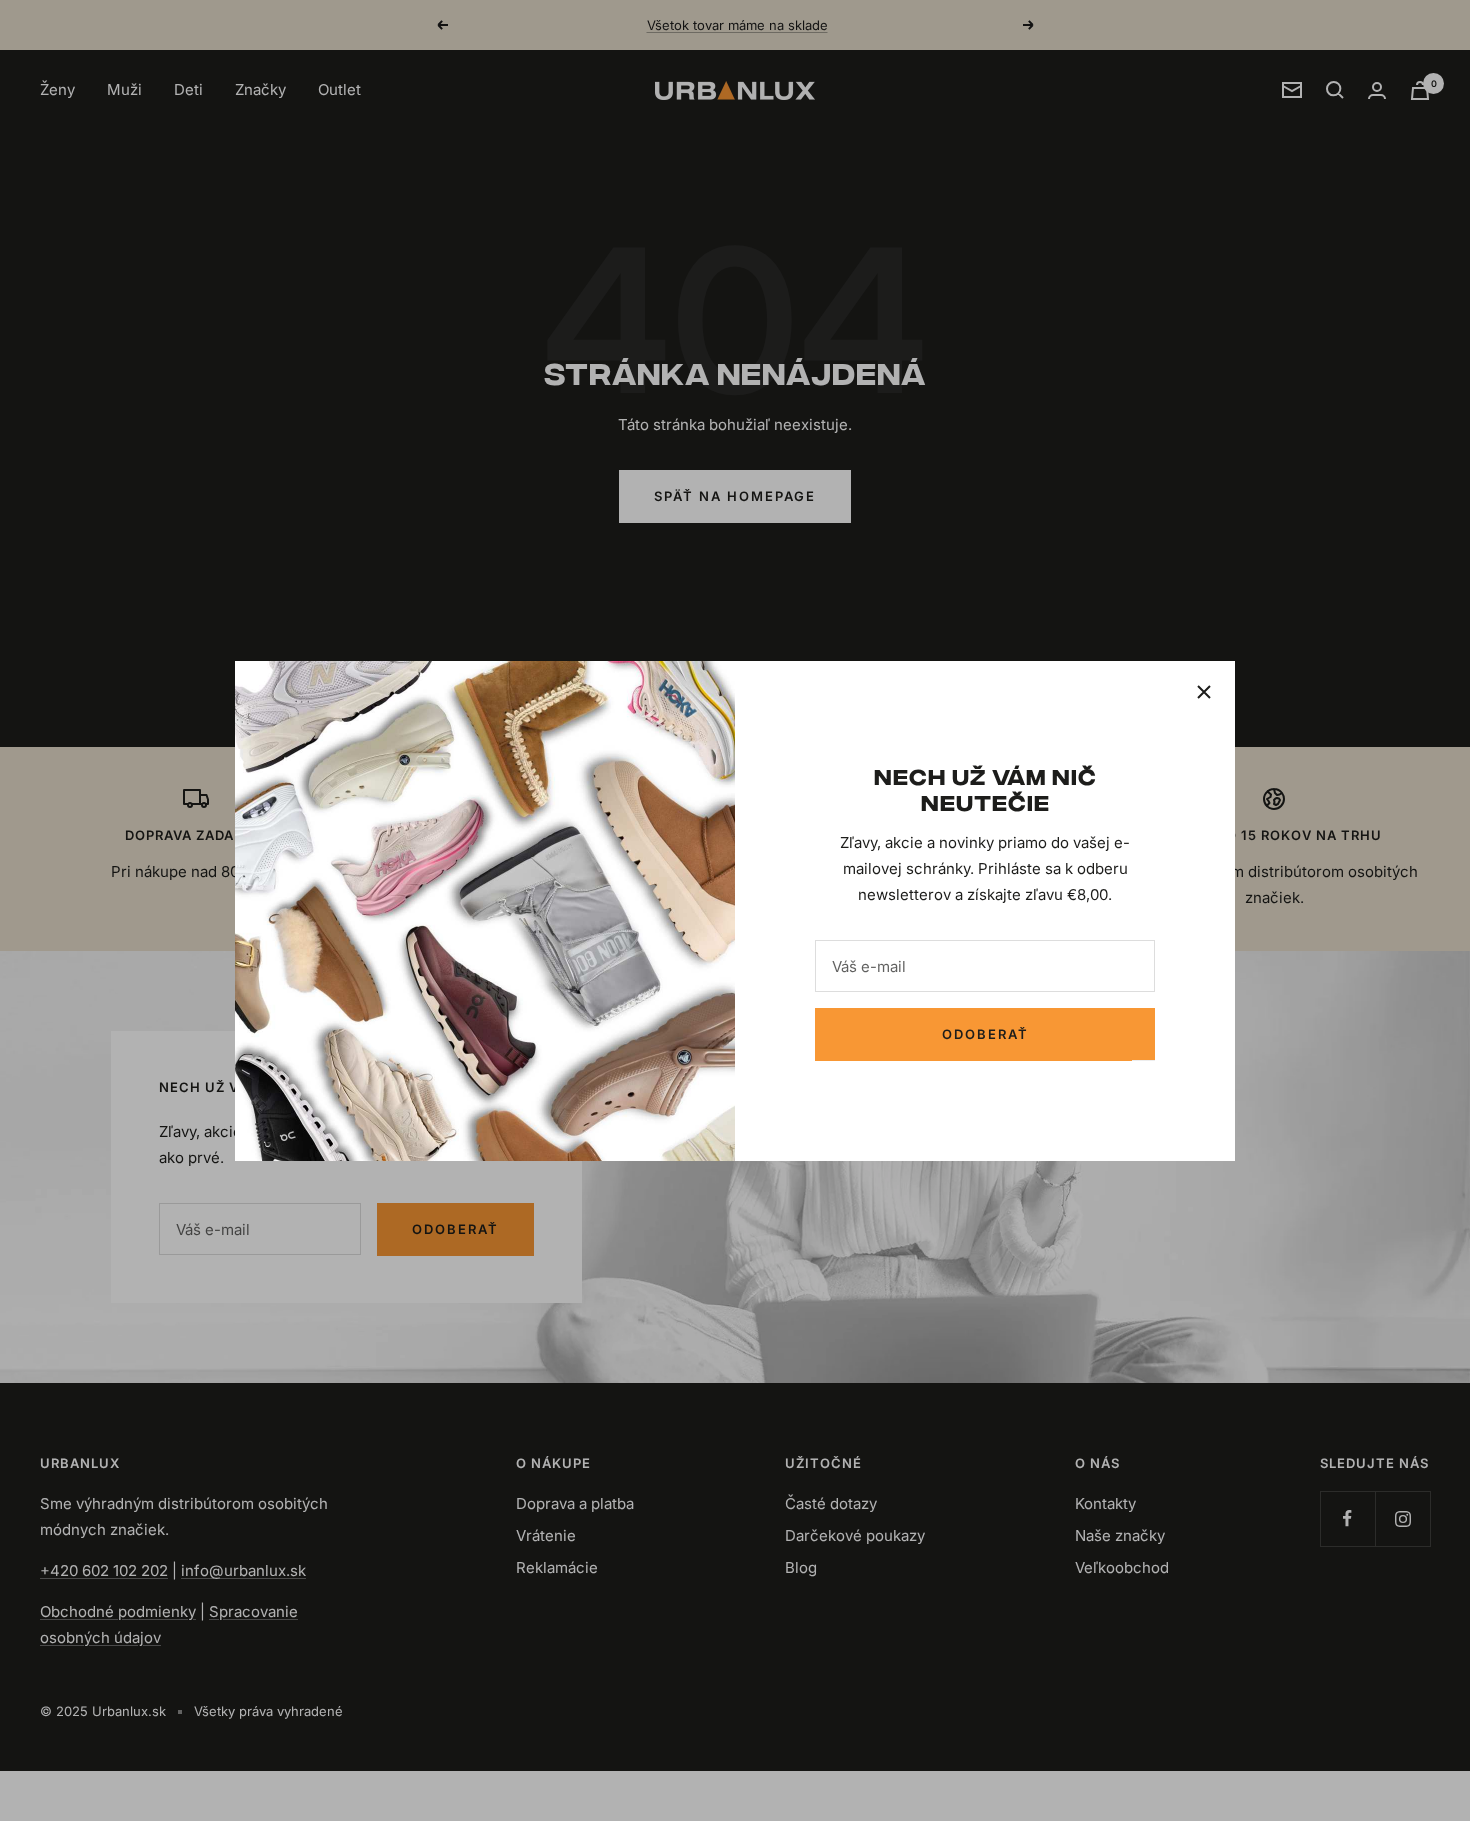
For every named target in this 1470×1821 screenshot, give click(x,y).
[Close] (1204, 692)
